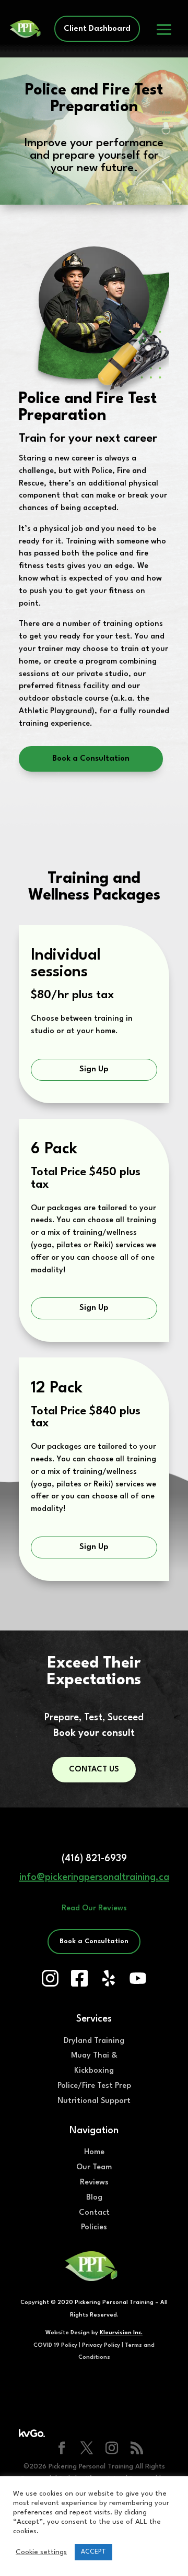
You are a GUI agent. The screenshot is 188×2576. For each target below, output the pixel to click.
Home (94, 2152)
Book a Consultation (91, 759)
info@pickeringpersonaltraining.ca (94, 1877)
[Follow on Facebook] (79, 1978)
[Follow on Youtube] (138, 1978)
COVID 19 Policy (55, 2345)
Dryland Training (94, 2041)
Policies (94, 2228)
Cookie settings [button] (41, 2552)
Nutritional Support (94, 2101)
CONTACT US (94, 1770)
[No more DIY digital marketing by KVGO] (32, 2435)
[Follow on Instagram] (50, 1978)
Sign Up (94, 1070)
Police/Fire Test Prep (94, 2086)
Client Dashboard (97, 29)
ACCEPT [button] (93, 2552)
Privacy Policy (101, 2345)
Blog (94, 2198)
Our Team (94, 2167)
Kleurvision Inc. (121, 2333)
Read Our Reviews (94, 1909)
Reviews (94, 2183)
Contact (94, 2213)
